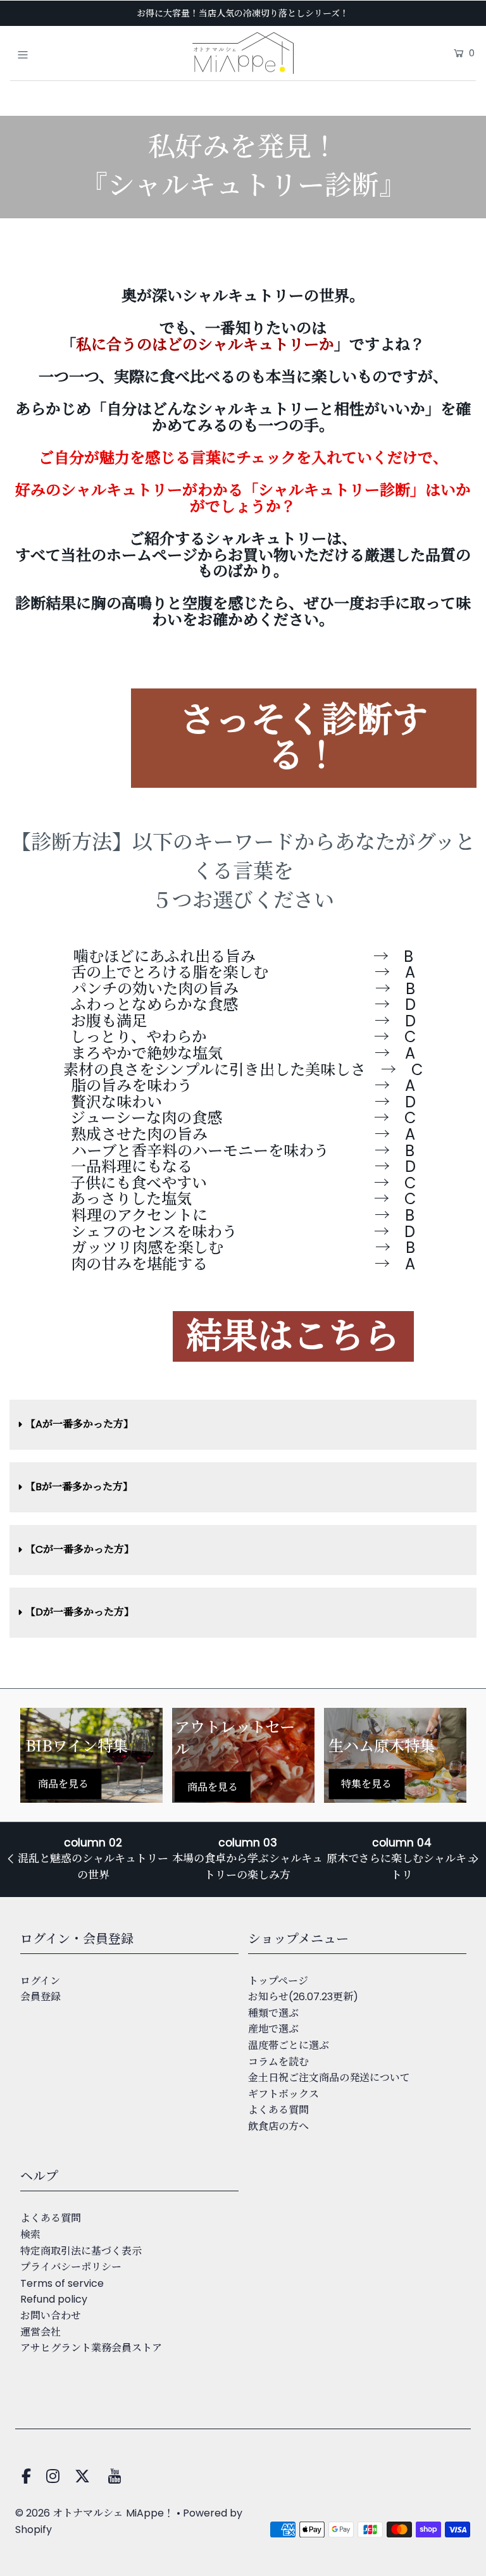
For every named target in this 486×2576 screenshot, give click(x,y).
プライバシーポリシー (71, 2267)
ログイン (40, 1981)
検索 (30, 2235)
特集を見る (366, 1783)
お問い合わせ (51, 2316)
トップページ (278, 1981)
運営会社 (40, 2332)
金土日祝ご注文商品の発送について (329, 2078)
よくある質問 (278, 2110)
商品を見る (63, 1783)
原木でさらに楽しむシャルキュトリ (402, 1867)
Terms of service (62, 2283)
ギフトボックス (283, 2094)
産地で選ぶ (273, 2029)
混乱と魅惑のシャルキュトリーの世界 (93, 1867)
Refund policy (54, 2299)
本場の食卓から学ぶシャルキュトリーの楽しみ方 (247, 1867)
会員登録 (40, 1997)
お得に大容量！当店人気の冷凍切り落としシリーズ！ (243, 13)
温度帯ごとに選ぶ (289, 2045)
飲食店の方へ (278, 2126)
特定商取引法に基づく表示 (81, 2251)
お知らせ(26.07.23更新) (303, 1997)
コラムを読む (278, 2062)
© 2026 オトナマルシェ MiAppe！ (95, 2513)
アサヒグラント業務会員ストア (91, 2348)
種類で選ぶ (273, 2013)
